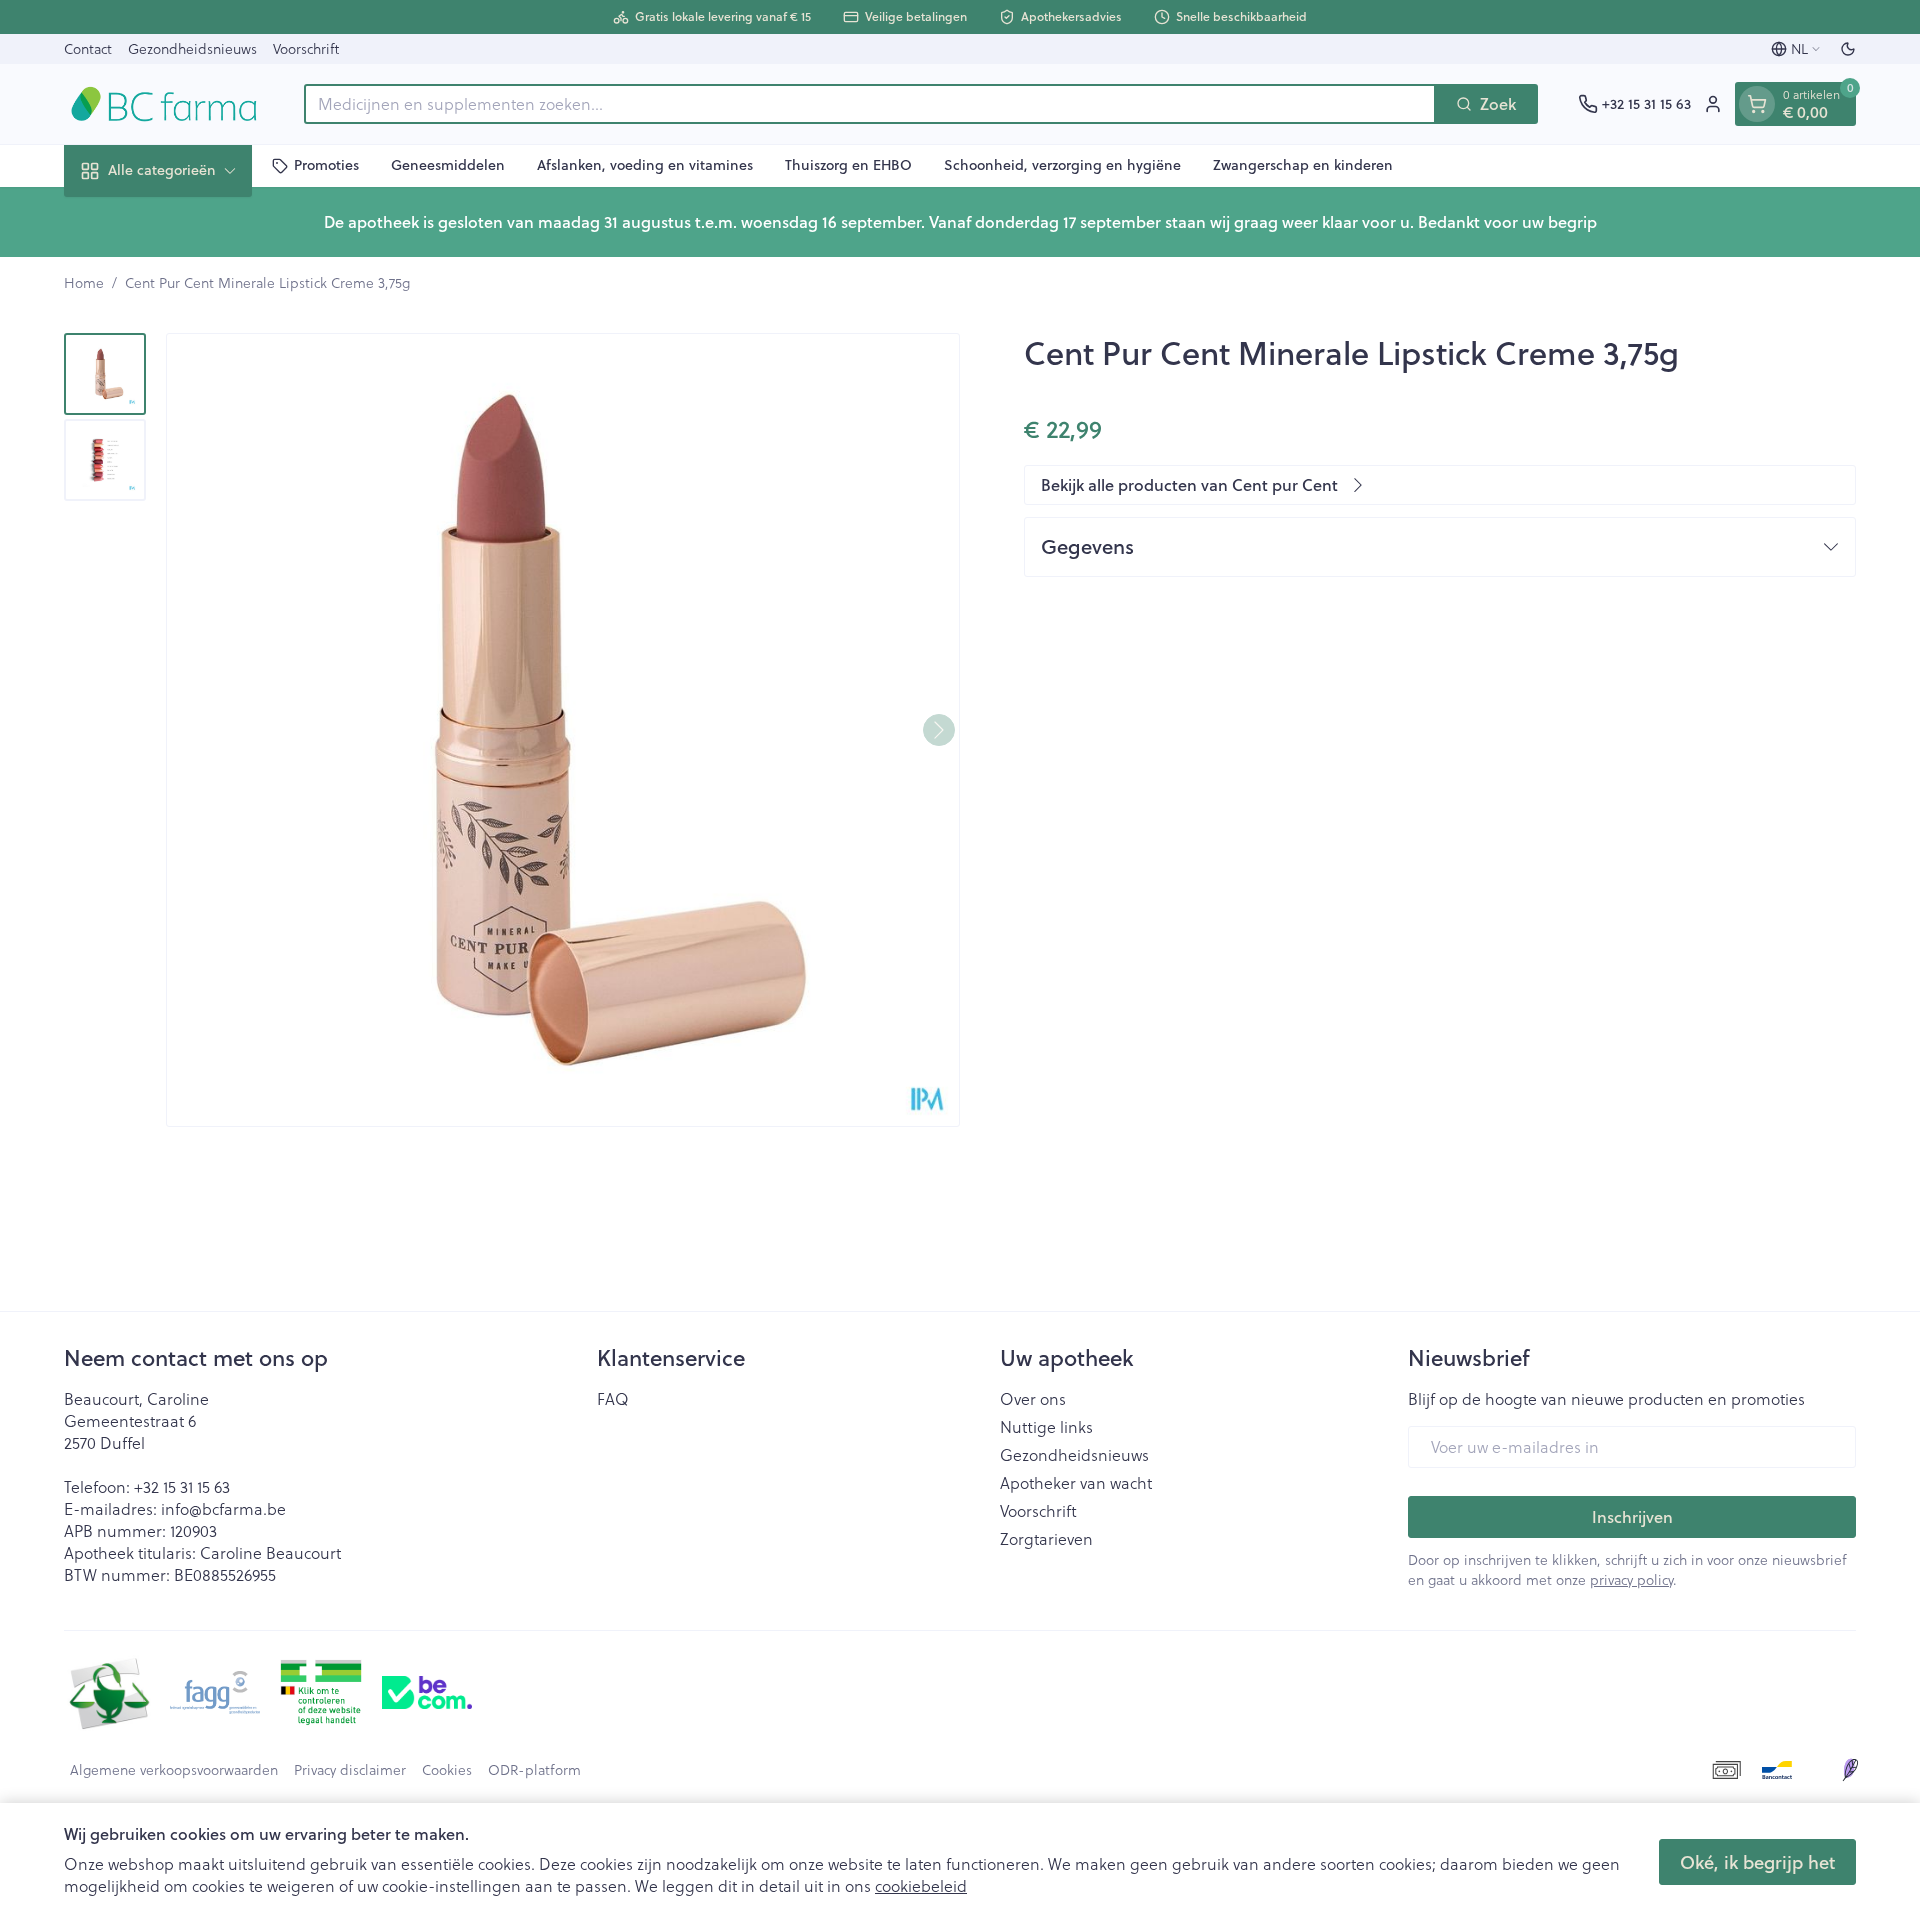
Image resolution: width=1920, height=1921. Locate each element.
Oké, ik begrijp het (1757, 1862)
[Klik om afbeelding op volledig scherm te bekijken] (563, 730)
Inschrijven (1632, 1516)
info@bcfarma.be (223, 1508)
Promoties (326, 165)
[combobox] (870, 104)
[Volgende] (939, 730)
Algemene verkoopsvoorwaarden (174, 1770)
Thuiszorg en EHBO (848, 165)
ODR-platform (534, 1770)
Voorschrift (306, 48)
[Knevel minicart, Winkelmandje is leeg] (1757, 104)
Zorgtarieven (1046, 1539)
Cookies (447, 1770)
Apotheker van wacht (1076, 1483)
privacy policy (1631, 1579)
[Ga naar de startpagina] (164, 104)
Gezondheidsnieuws (192, 48)
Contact (88, 48)
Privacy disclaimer (350, 1770)
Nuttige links (1046, 1427)
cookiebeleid (921, 1885)
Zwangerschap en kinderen (1303, 165)
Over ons (1033, 1399)
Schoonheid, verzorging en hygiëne (1062, 165)
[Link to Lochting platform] (1850, 1770)
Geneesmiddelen (448, 165)
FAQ (613, 1399)
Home (84, 283)
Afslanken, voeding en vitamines (645, 165)
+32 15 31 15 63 (182, 1486)
